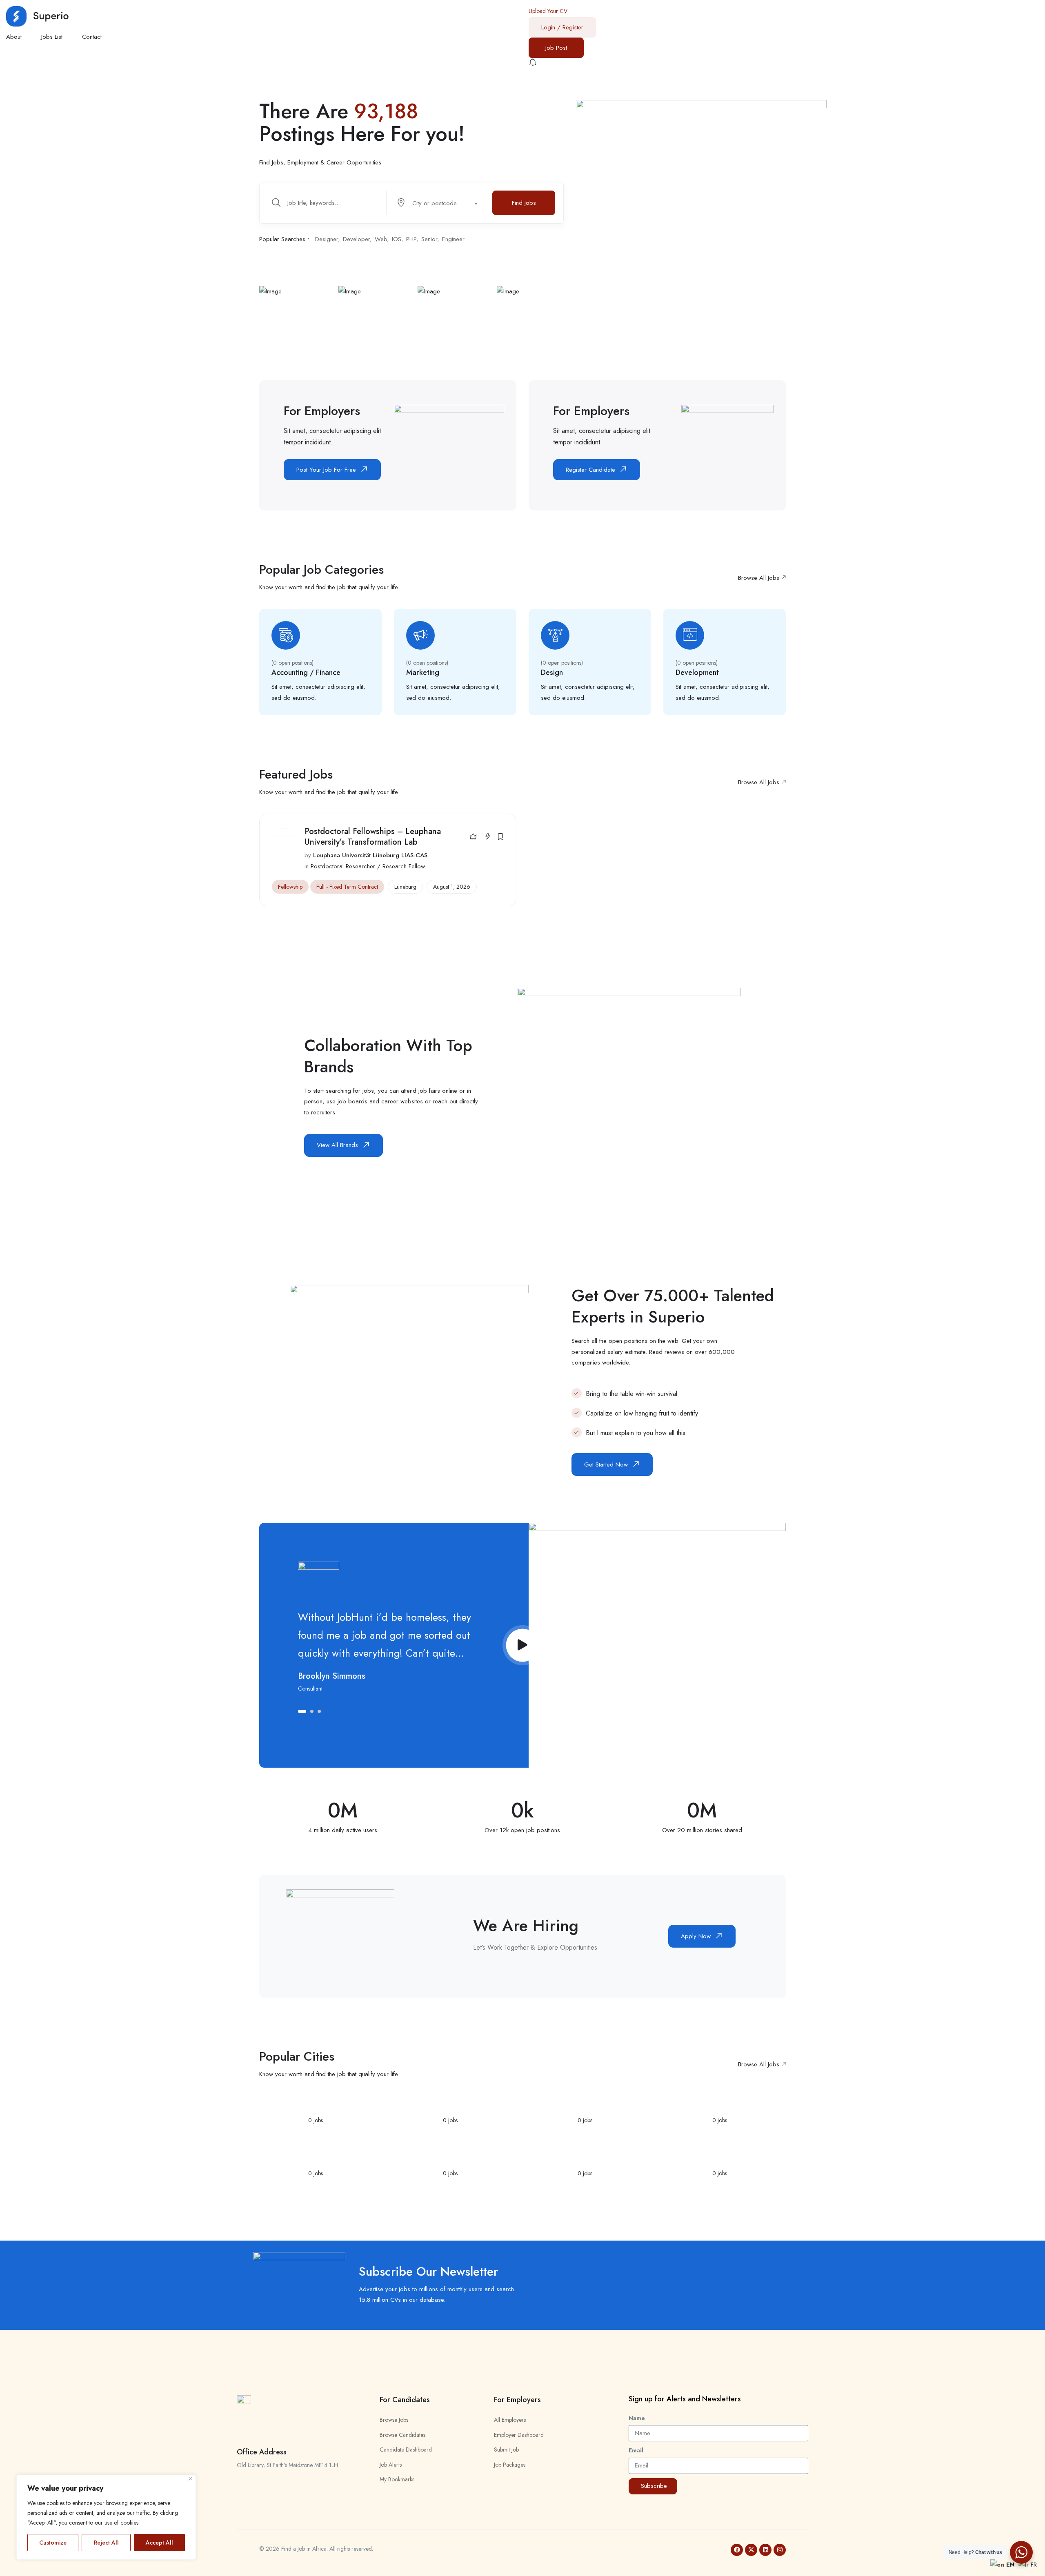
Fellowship (290, 887)
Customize (53, 2543)
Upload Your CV (548, 11)
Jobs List (52, 37)
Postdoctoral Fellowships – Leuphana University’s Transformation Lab (373, 837)
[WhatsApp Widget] (1021, 2552)
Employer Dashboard (519, 2435)
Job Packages (510, 2465)
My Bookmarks (397, 2479)
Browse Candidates (402, 2435)
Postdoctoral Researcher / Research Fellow (368, 866)
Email (636, 2450)
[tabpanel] (394, 1651)
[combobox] (441, 203)
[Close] (190, 2479)
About (14, 37)
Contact (92, 37)
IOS (397, 239)
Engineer (453, 239)
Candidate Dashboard (406, 2450)
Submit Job (506, 2450)
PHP (411, 239)
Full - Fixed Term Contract (347, 887)
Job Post (556, 48)
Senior (429, 239)
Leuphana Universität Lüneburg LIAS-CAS (370, 855)
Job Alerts (391, 2465)
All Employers (510, 2420)
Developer (356, 239)
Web (381, 239)
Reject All (106, 2543)
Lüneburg (405, 887)
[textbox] (436, 203)
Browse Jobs (394, 2420)
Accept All (159, 2543)
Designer (327, 239)
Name (637, 2418)
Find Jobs (524, 203)
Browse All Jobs (759, 578)
